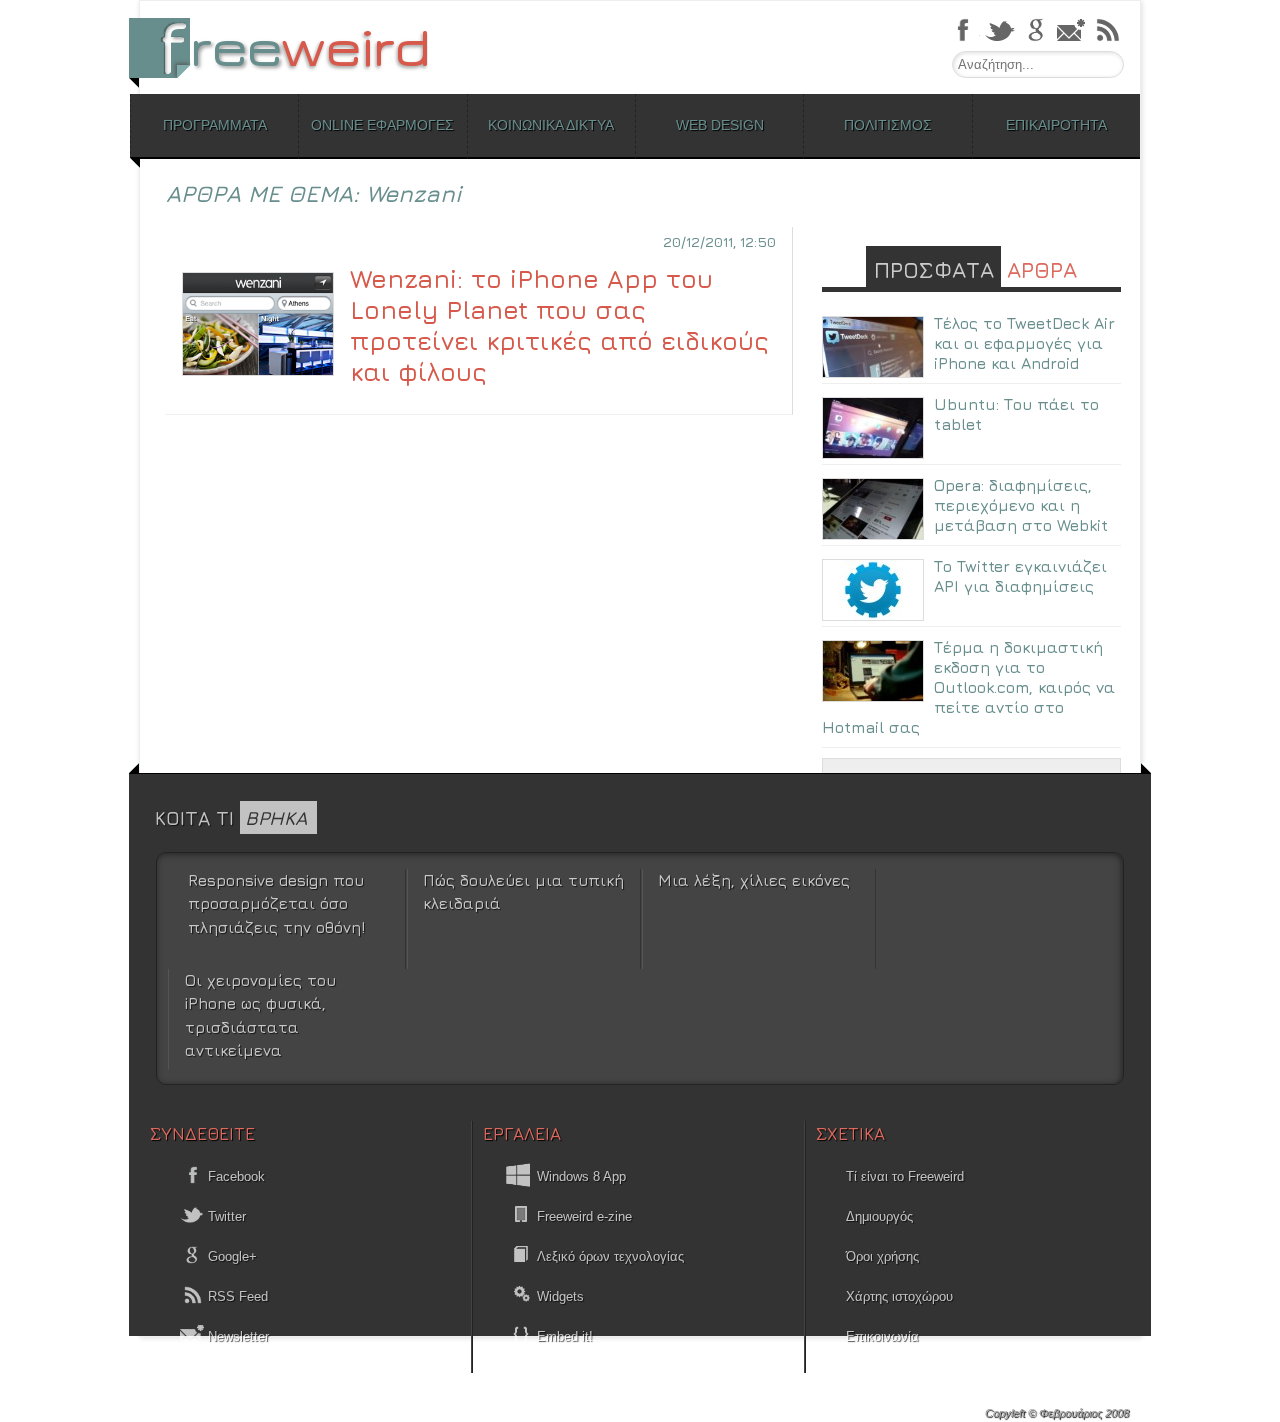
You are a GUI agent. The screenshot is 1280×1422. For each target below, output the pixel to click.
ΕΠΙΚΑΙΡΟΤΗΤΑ (1056, 125)
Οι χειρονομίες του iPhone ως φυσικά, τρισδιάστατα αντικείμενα (260, 1015)
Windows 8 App (581, 1176)
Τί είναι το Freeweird (905, 1176)
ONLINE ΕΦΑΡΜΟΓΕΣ (382, 125)
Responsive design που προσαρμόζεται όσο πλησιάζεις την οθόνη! (276, 903)
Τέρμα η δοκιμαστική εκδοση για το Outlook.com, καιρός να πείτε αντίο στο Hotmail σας (968, 687)
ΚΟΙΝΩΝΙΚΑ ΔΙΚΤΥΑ (551, 125)
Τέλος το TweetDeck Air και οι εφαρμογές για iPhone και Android (1024, 343)
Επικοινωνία (882, 1336)
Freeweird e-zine (584, 1216)
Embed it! (565, 1336)
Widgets (560, 1296)
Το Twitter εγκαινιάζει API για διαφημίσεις (1020, 576)
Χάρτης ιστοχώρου (899, 1296)
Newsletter (236, 1336)
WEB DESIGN (720, 125)
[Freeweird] (290, 47)
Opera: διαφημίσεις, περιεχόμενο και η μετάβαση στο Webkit (1021, 505)
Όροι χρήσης (882, 1256)
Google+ (230, 1256)
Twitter (225, 1216)
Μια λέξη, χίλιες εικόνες (754, 880)
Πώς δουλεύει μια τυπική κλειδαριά (523, 891)
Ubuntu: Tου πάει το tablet (1016, 414)
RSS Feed (236, 1296)
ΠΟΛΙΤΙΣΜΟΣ (888, 125)
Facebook (234, 1176)
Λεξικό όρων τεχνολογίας (610, 1256)
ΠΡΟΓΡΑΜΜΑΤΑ (215, 125)
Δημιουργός (879, 1216)
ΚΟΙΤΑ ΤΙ (231, 817)
